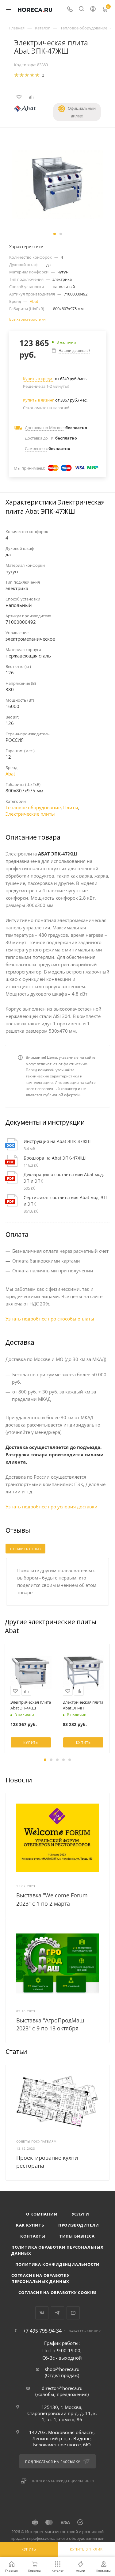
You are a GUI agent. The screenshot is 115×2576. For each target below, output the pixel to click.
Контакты (33, 2236)
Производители (79, 2225)
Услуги (80, 2214)
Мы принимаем (29, 468)
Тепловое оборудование (33, 807)
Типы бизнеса (77, 2236)
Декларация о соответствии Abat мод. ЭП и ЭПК (64, 1178)
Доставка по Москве (44, 428)
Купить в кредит (38, 379)
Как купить (30, 2225)
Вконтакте (42, 2313)
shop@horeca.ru (62, 2369)
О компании (42, 2214)
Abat (34, 301)
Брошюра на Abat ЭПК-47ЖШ (55, 1158)
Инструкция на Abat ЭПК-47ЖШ (57, 1141)
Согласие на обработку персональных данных (40, 2278)
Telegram (57, 2313)
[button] (55, 234)
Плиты (71, 807)
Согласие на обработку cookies (57, 2292)
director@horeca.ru (62, 2388)
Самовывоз (36, 448)
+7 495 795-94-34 (42, 2331)
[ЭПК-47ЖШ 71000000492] (58, 184)
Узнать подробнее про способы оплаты (50, 1319)
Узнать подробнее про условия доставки (52, 1507)
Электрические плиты (30, 814)
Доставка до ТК (39, 438)
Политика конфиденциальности (58, 2264)
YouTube (73, 2313)
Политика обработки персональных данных (57, 2250)
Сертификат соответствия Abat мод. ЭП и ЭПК (65, 1201)
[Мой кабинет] (93, 10)
